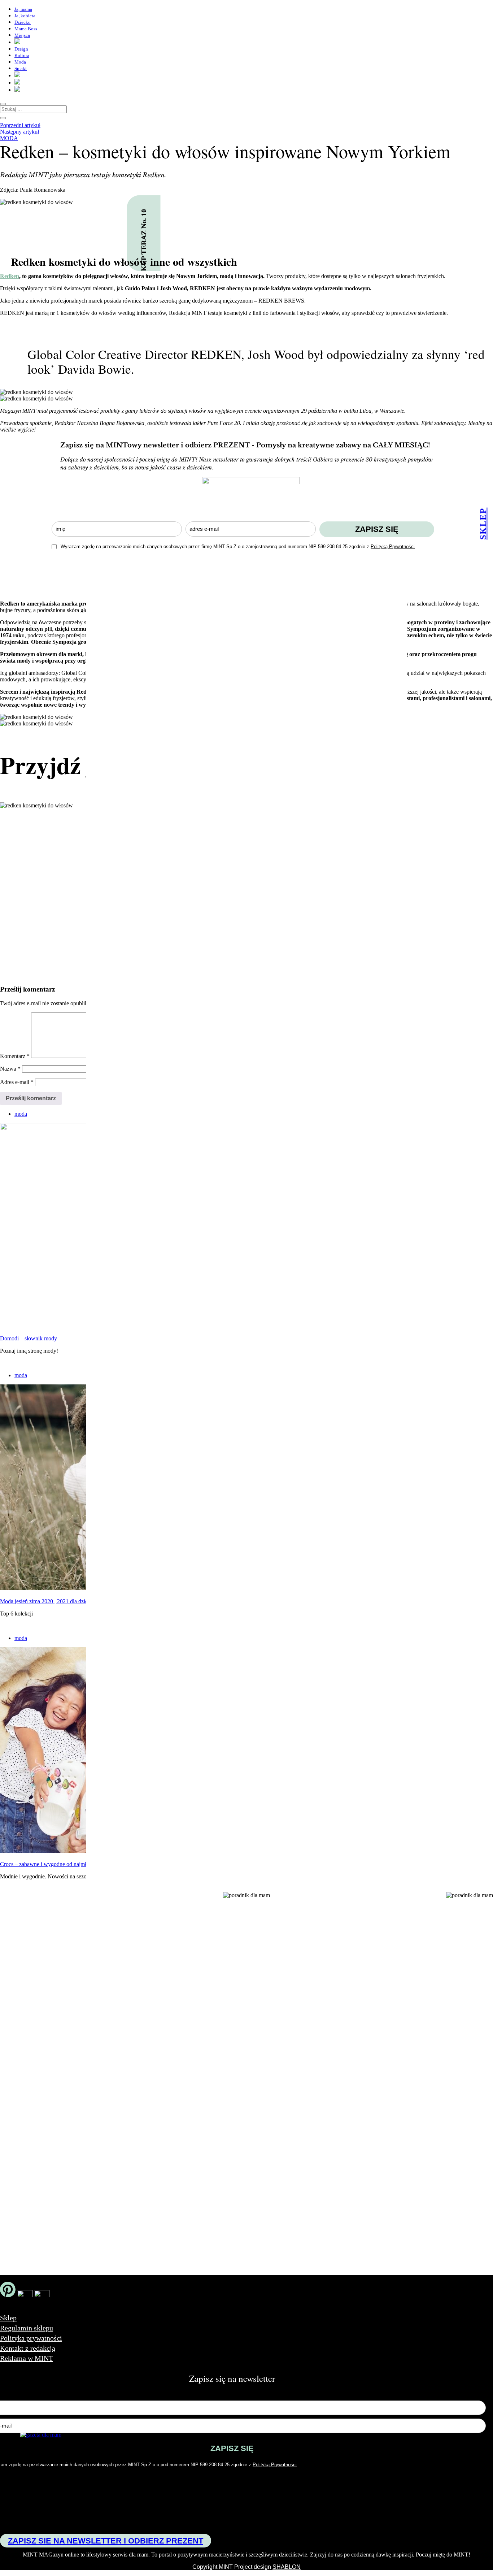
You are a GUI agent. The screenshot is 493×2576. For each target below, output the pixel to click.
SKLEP (483, 523)
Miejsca (22, 35)
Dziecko (23, 22)
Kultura (22, 55)
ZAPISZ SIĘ (377, 529)
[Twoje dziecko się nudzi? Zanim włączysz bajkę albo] (217, 2009)
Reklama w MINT (27, 2358)
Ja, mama (23, 9)
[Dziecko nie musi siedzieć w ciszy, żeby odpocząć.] (413, 1984)
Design (21, 49)
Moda (20, 62)
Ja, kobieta (25, 16)
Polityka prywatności (31, 2338)
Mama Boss (26, 29)
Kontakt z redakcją (28, 2348)
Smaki (21, 68)
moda (9, 138)
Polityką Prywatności (393, 547)
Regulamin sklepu (27, 2328)
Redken (10, 276)
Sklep (8, 2318)
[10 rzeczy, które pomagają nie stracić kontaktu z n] (315, 2046)
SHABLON (287, 2567)
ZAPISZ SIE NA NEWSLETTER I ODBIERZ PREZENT (106, 2541)
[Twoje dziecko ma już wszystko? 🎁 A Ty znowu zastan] (119, 2023)
